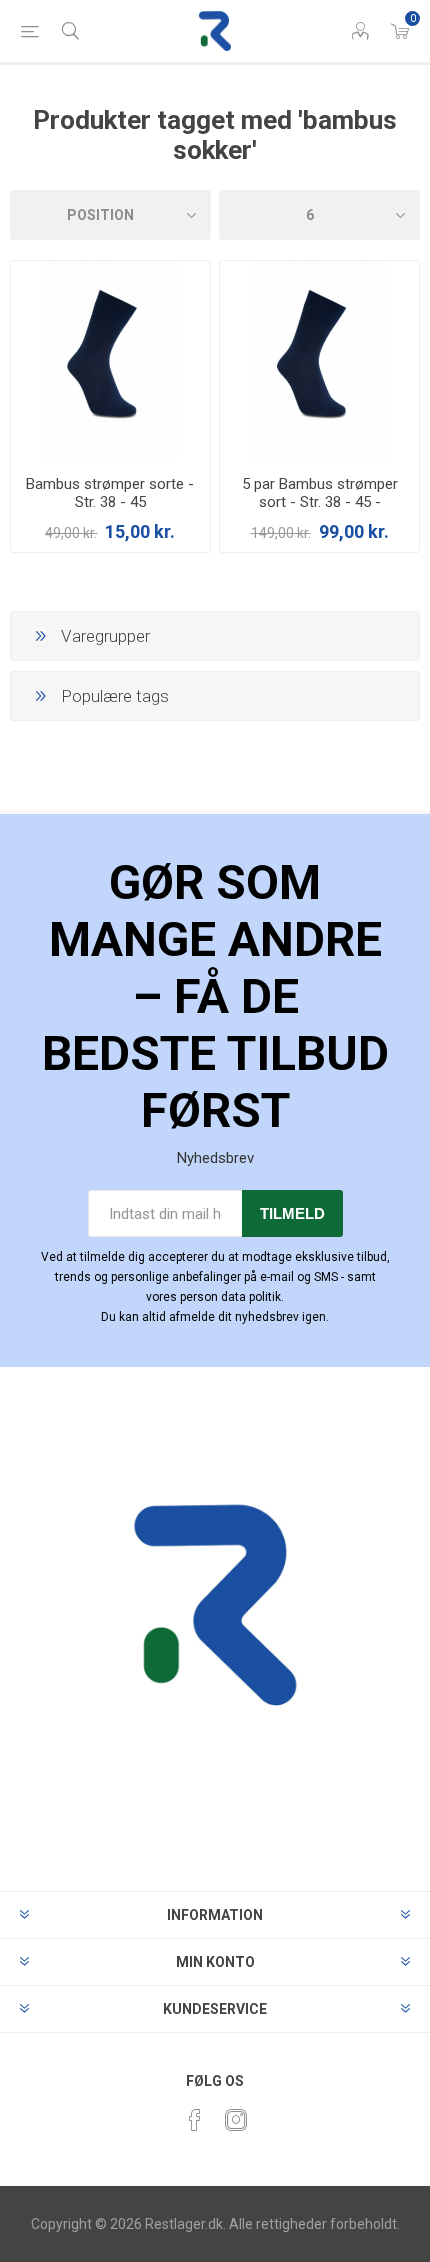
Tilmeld (292, 1213)
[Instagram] (236, 2120)
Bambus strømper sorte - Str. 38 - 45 (110, 493)
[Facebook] (195, 2120)
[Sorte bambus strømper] (110, 360)
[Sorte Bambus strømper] (319, 360)
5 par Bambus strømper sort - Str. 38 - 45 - (320, 493)
